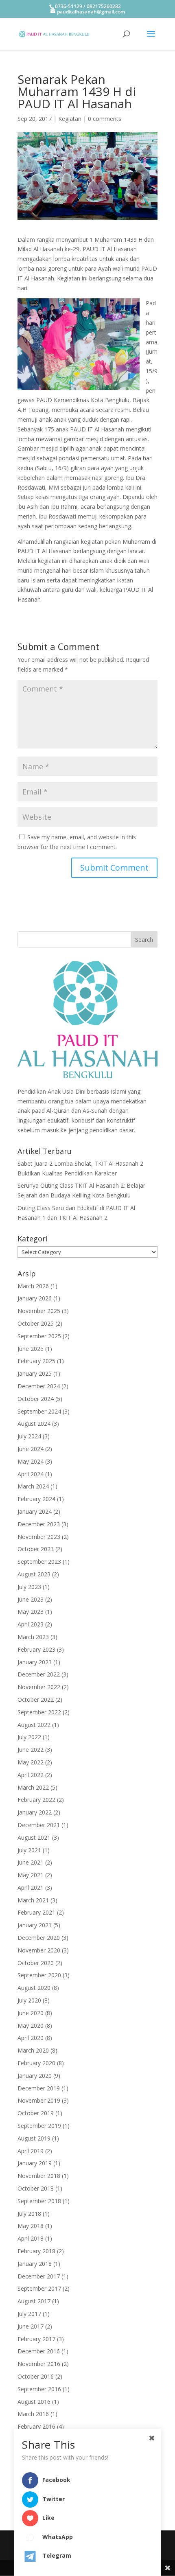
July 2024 (29, 1436)
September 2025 (39, 1336)
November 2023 (39, 1537)
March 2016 (33, 2414)
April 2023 (31, 1624)
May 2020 (31, 2026)
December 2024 (39, 1386)
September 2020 (39, 1975)
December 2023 (39, 1524)
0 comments (105, 119)
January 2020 (35, 2076)
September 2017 (39, 2288)
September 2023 (39, 1562)
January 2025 (35, 1373)
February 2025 (36, 1361)
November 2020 (39, 1950)
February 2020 (36, 2063)
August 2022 (34, 1725)
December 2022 (39, 1674)
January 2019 (35, 2163)
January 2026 (35, 1298)
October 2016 (36, 2376)
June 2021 (31, 1862)
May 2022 (31, 1762)
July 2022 (29, 1737)
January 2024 (35, 1511)
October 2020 (36, 1963)
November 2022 (39, 1687)
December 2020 (39, 1938)
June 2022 (31, 1750)
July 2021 (29, 1850)
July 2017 (29, 2314)
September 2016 (39, 2389)
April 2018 (31, 2238)
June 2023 (31, 1599)
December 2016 (39, 2351)
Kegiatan (70, 119)
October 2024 (36, 1399)
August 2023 (34, 1574)
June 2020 (31, 2013)
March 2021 (33, 1900)
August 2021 (34, 1837)
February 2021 (36, 1912)
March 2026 (33, 1286)
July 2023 (29, 1587)
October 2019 (36, 2113)
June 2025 (31, 1349)
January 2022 (35, 1812)
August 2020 (34, 1988)
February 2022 (36, 1800)
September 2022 (39, 1712)
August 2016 (34, 2402)
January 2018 (35, 2264)
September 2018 (39, 2201)
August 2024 (34, 1424)
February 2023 (36, 1649)
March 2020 (33, 2050)
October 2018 (36, 2188)
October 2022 (36, 1699)
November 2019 (39, 2100)
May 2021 (31, 1875)
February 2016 (36, 2426)
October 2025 (36, 1323)
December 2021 (39, 1825)
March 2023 (33, 1637)
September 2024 (39, 1411)
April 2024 (31, 1474)
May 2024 (31, 1461)
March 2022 (33, 1787)
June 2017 (31, 2326)
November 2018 (39, 2176)
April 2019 (31, 2151)
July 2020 (29, 2000)
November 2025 (39, 1311)
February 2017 (36, 2339)
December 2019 (39, 2088)
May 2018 (31, 2226)
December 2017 (39, 2276)
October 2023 (36, 1549)
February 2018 (36, 2251)
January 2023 (35, 1662)
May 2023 (31, 1612)
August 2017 (34, 2301)
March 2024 (33, 1486)
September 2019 (39, 2126)
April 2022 (31, 1775)
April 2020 (31, 2038)
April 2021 (31, 1888)
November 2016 (39, 2364)
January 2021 (35, 1925)
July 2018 (29, 2214)
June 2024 (31, 1449)
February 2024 (36, 1499)
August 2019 (34, 2138)
